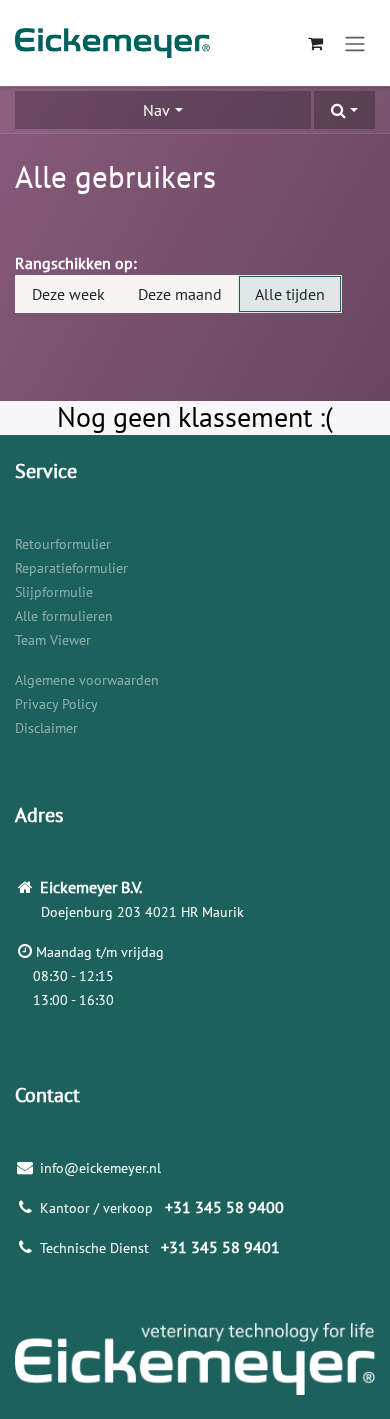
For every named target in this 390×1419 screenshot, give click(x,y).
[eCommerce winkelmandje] (315, 43)
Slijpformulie (54, 592)
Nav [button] (156, 110)
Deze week (68, 294)
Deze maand (180, 294)
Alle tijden (290, 294)
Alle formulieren (64, 616)
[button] (344, 110)
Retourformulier (63, 544)
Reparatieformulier (71, 568)
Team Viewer (53, 640)
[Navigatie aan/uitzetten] (355, 43)
